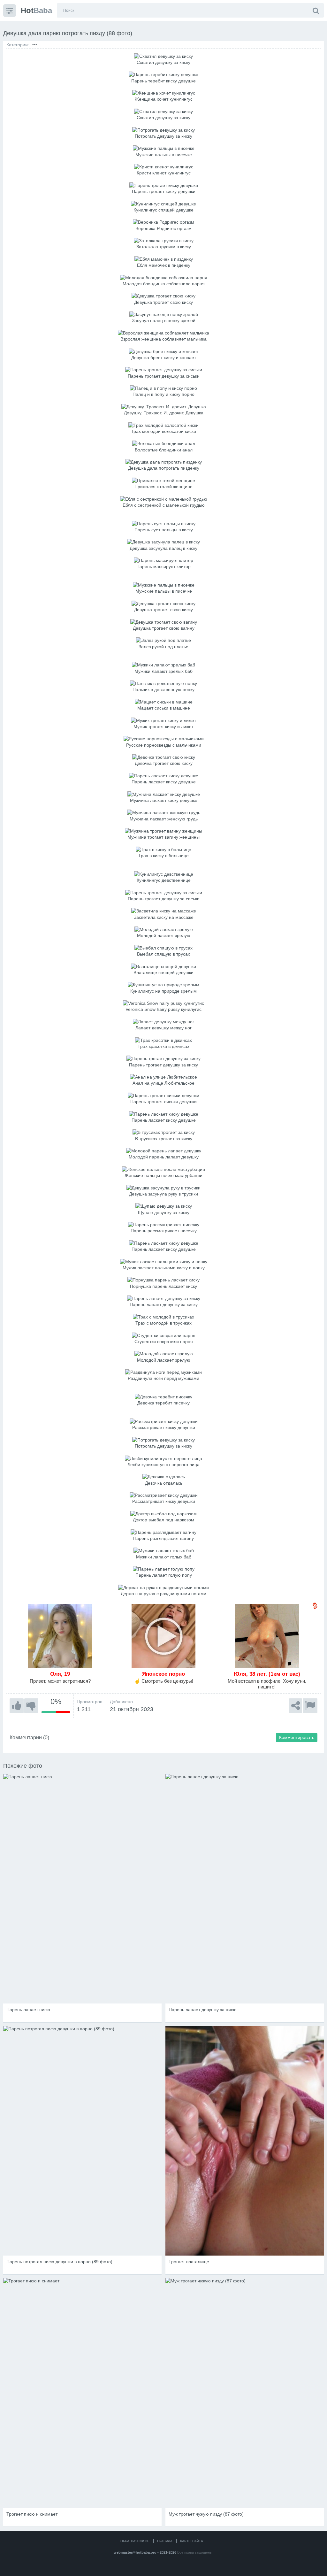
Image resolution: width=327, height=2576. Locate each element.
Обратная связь (135, 2541)
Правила (165, 2541)
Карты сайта (192, 2541)
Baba (36, 10)
